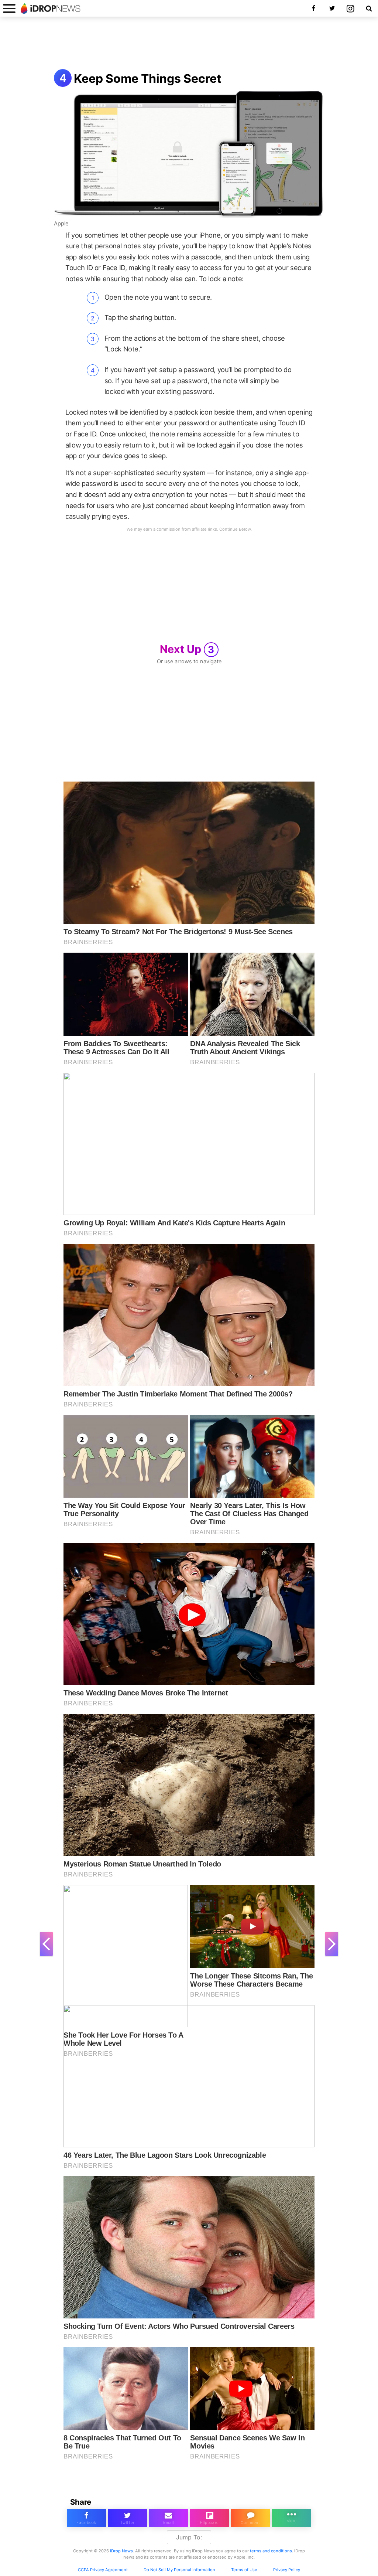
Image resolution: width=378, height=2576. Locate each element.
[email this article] (169, 2518)
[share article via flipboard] (209, 2518)
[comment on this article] (250, 2518)
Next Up (187, 649)
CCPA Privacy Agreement (103, 2570)
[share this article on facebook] (87, 2518)
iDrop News (121, 2551)
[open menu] (9, 8)
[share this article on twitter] (128, 2518)
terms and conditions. (272, 2551)
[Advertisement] (189, 44)
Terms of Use (244, 2570)
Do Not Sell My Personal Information (179, 2570)
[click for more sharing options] (291, 2518)
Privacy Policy (287, 2570)
